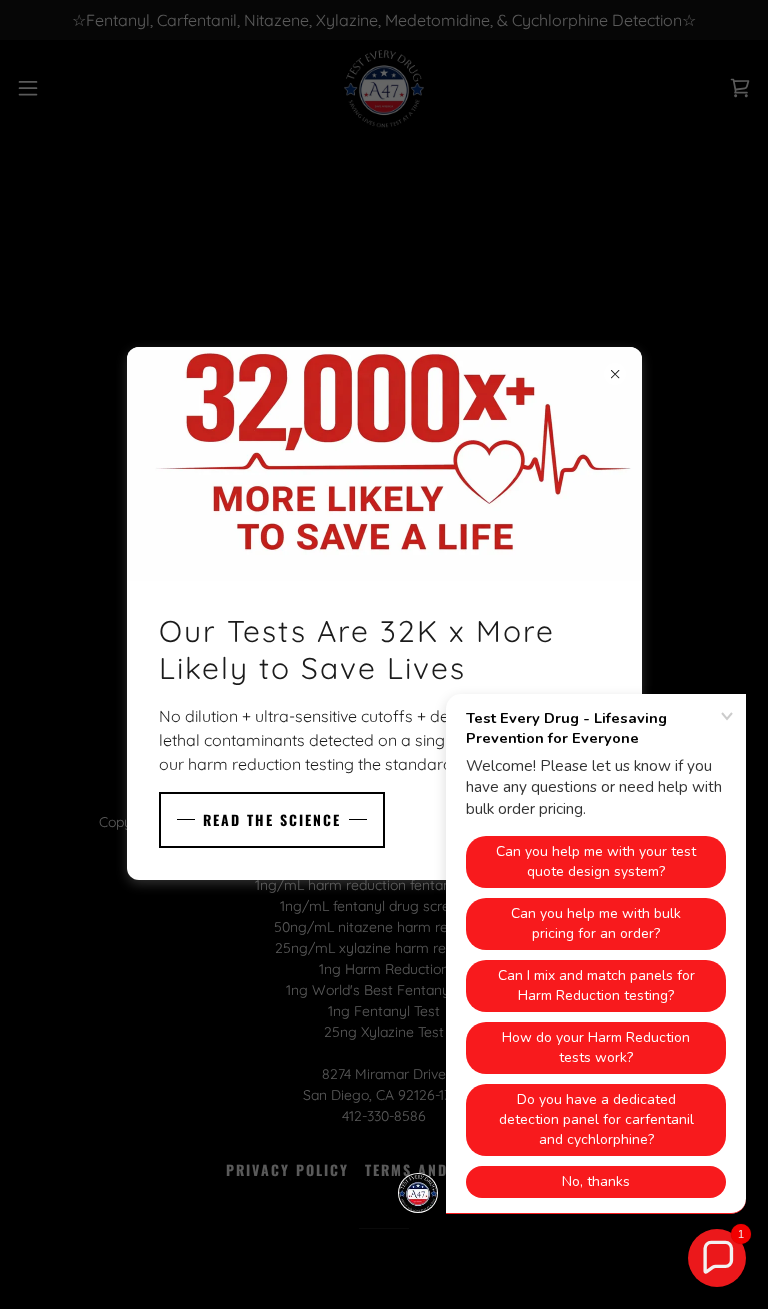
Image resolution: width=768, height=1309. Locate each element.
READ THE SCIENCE (272, 819)
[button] (717, 1258)
